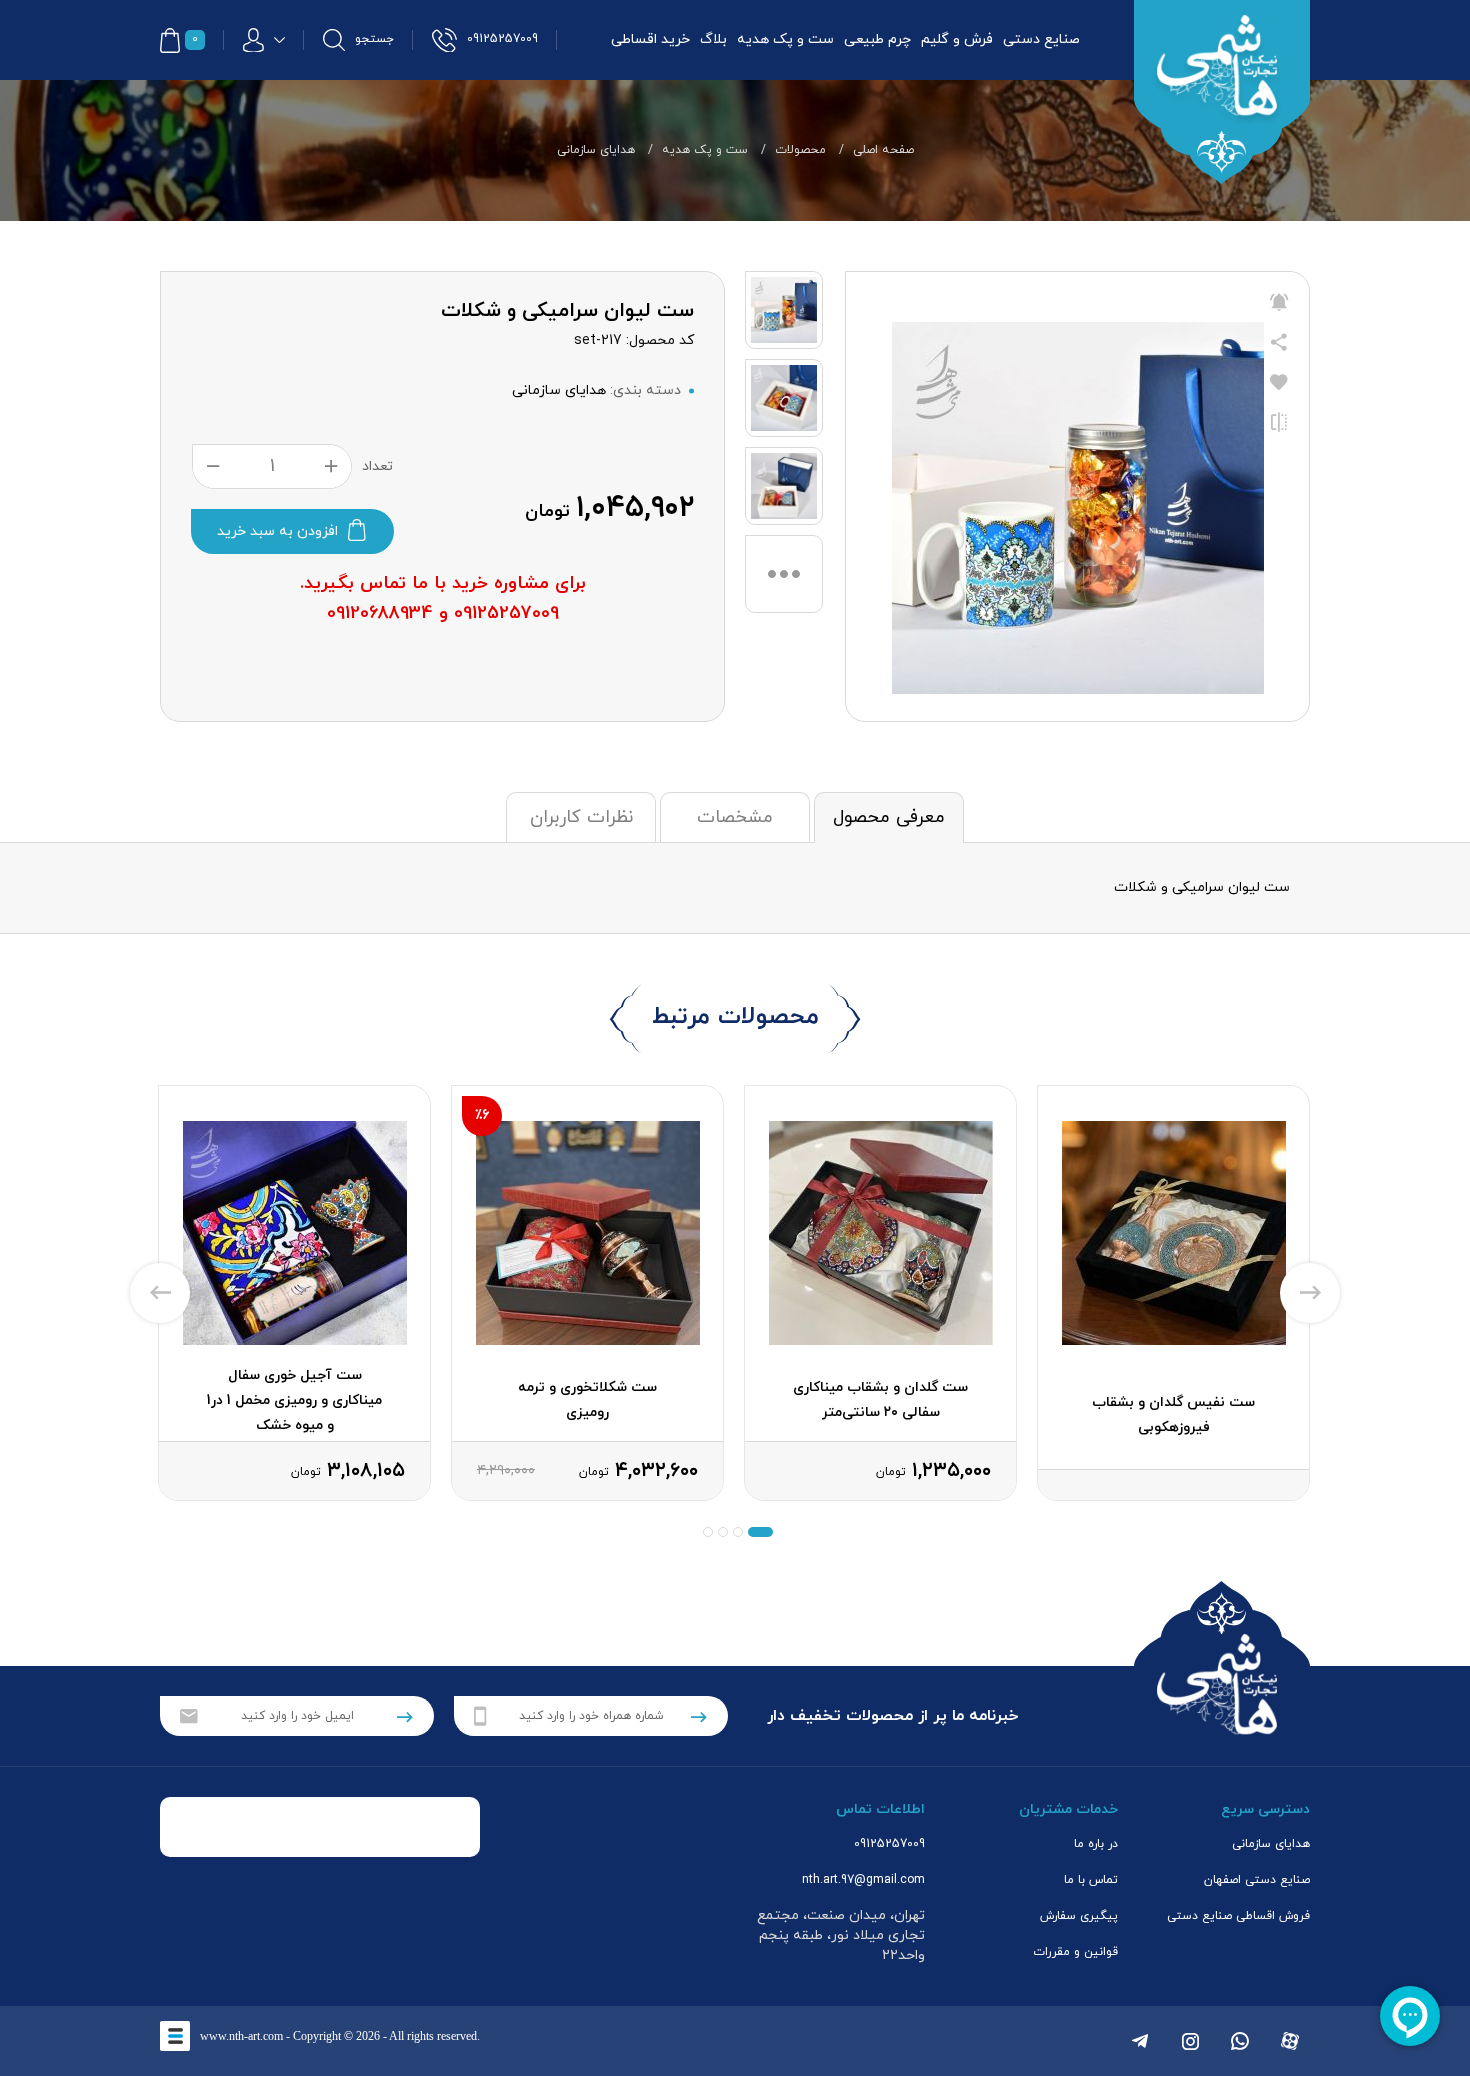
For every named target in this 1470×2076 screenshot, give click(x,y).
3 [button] (723, 1532)
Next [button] (1310, 1293)
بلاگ (713, 39)
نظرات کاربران (581, 817)
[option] (1173, 1293)
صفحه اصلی (883, 150)
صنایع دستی (1041, 39)
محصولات (800, 150)
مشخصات (735, 817)
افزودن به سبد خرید (277, 531)
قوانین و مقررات (1075, 1952)
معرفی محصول (889, 817)
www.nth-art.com (241, 2036)
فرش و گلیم (957, 39)
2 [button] (738, 1532)
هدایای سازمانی (596, 150)
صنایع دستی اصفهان (1257, 1880)
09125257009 (889, 1844)
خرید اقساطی (650, 39)
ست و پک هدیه (785, 39)
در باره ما (1096, 1844)
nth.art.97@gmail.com (863, 1880)
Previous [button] (160, 1293)
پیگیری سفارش (1079, 1916)
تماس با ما (1091, 1880)
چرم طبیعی (877, 39)
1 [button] (760, 1532)
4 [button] (708, 1532)
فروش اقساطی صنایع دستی (1238, 1916)
